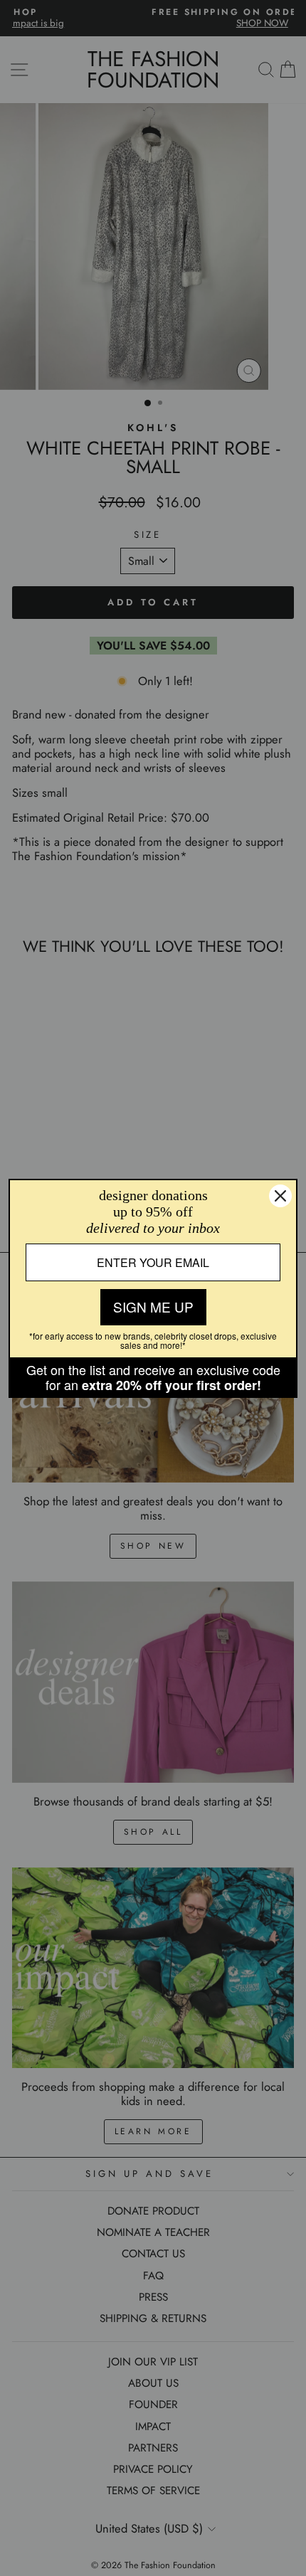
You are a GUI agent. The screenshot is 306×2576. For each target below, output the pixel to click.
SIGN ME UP (153, 1306)
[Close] (280, 1196)
